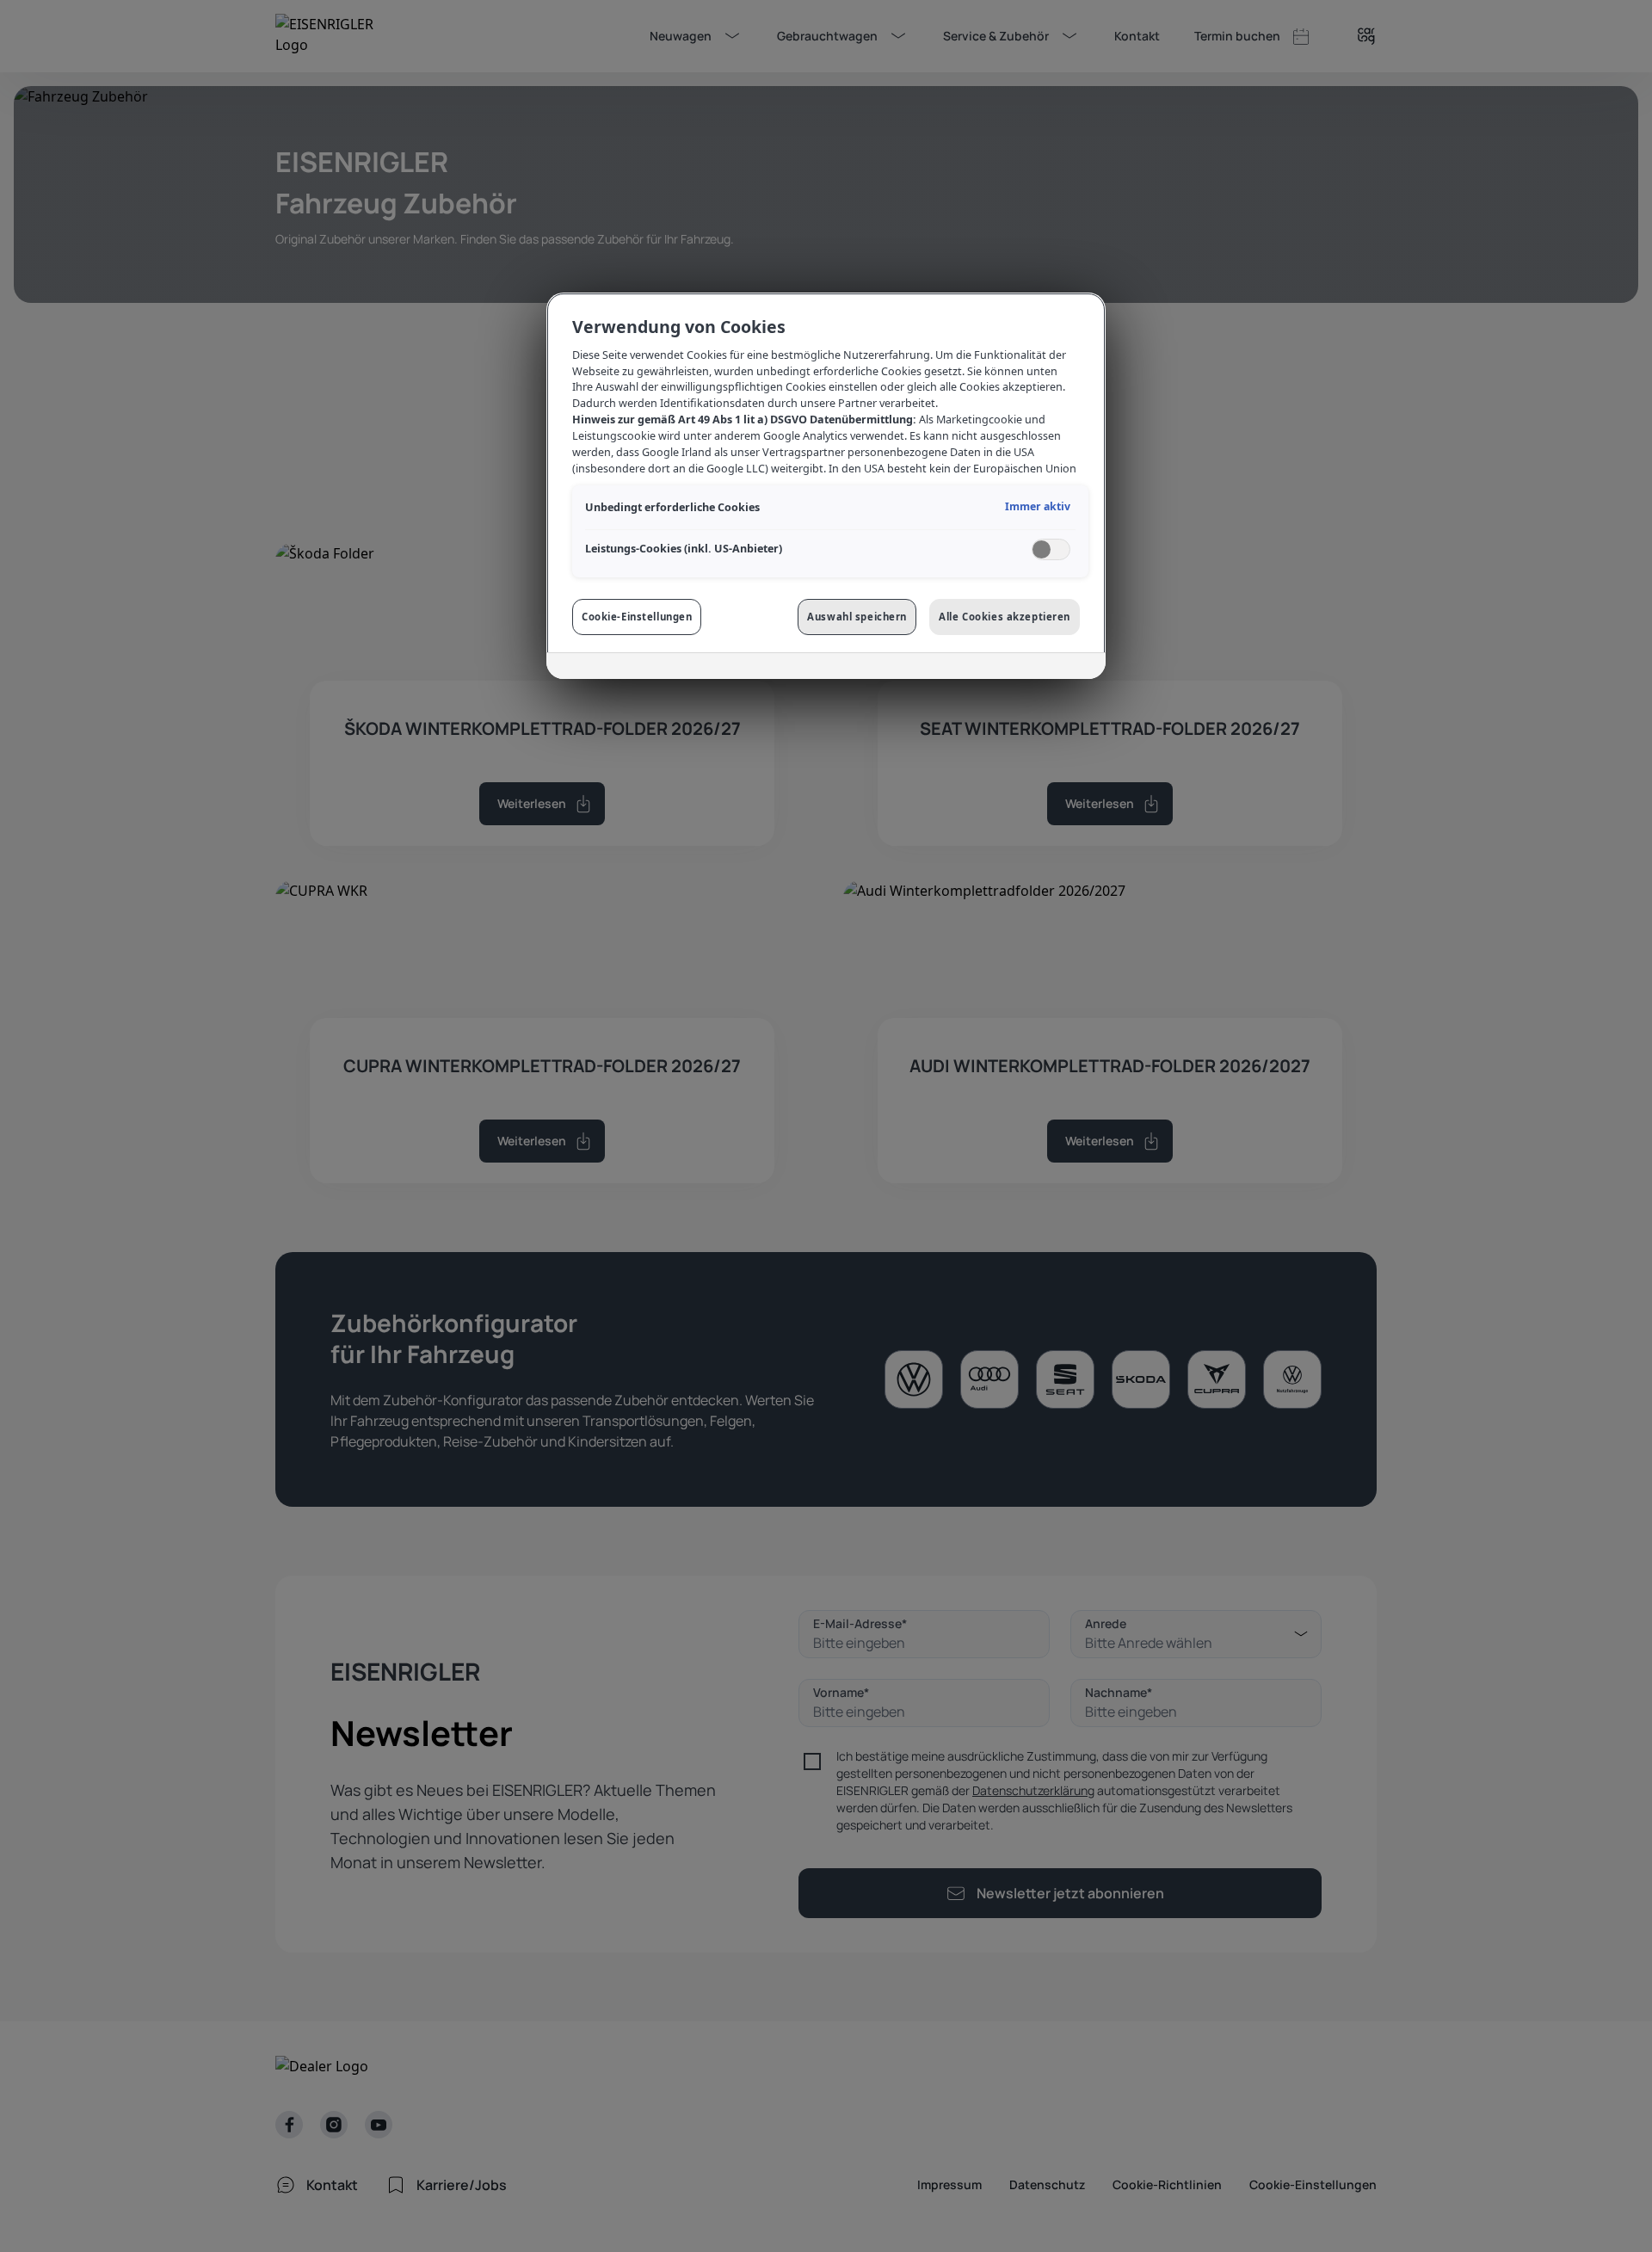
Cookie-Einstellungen (637, 617)
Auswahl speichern (857, 617)
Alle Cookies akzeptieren (1005, 617)
